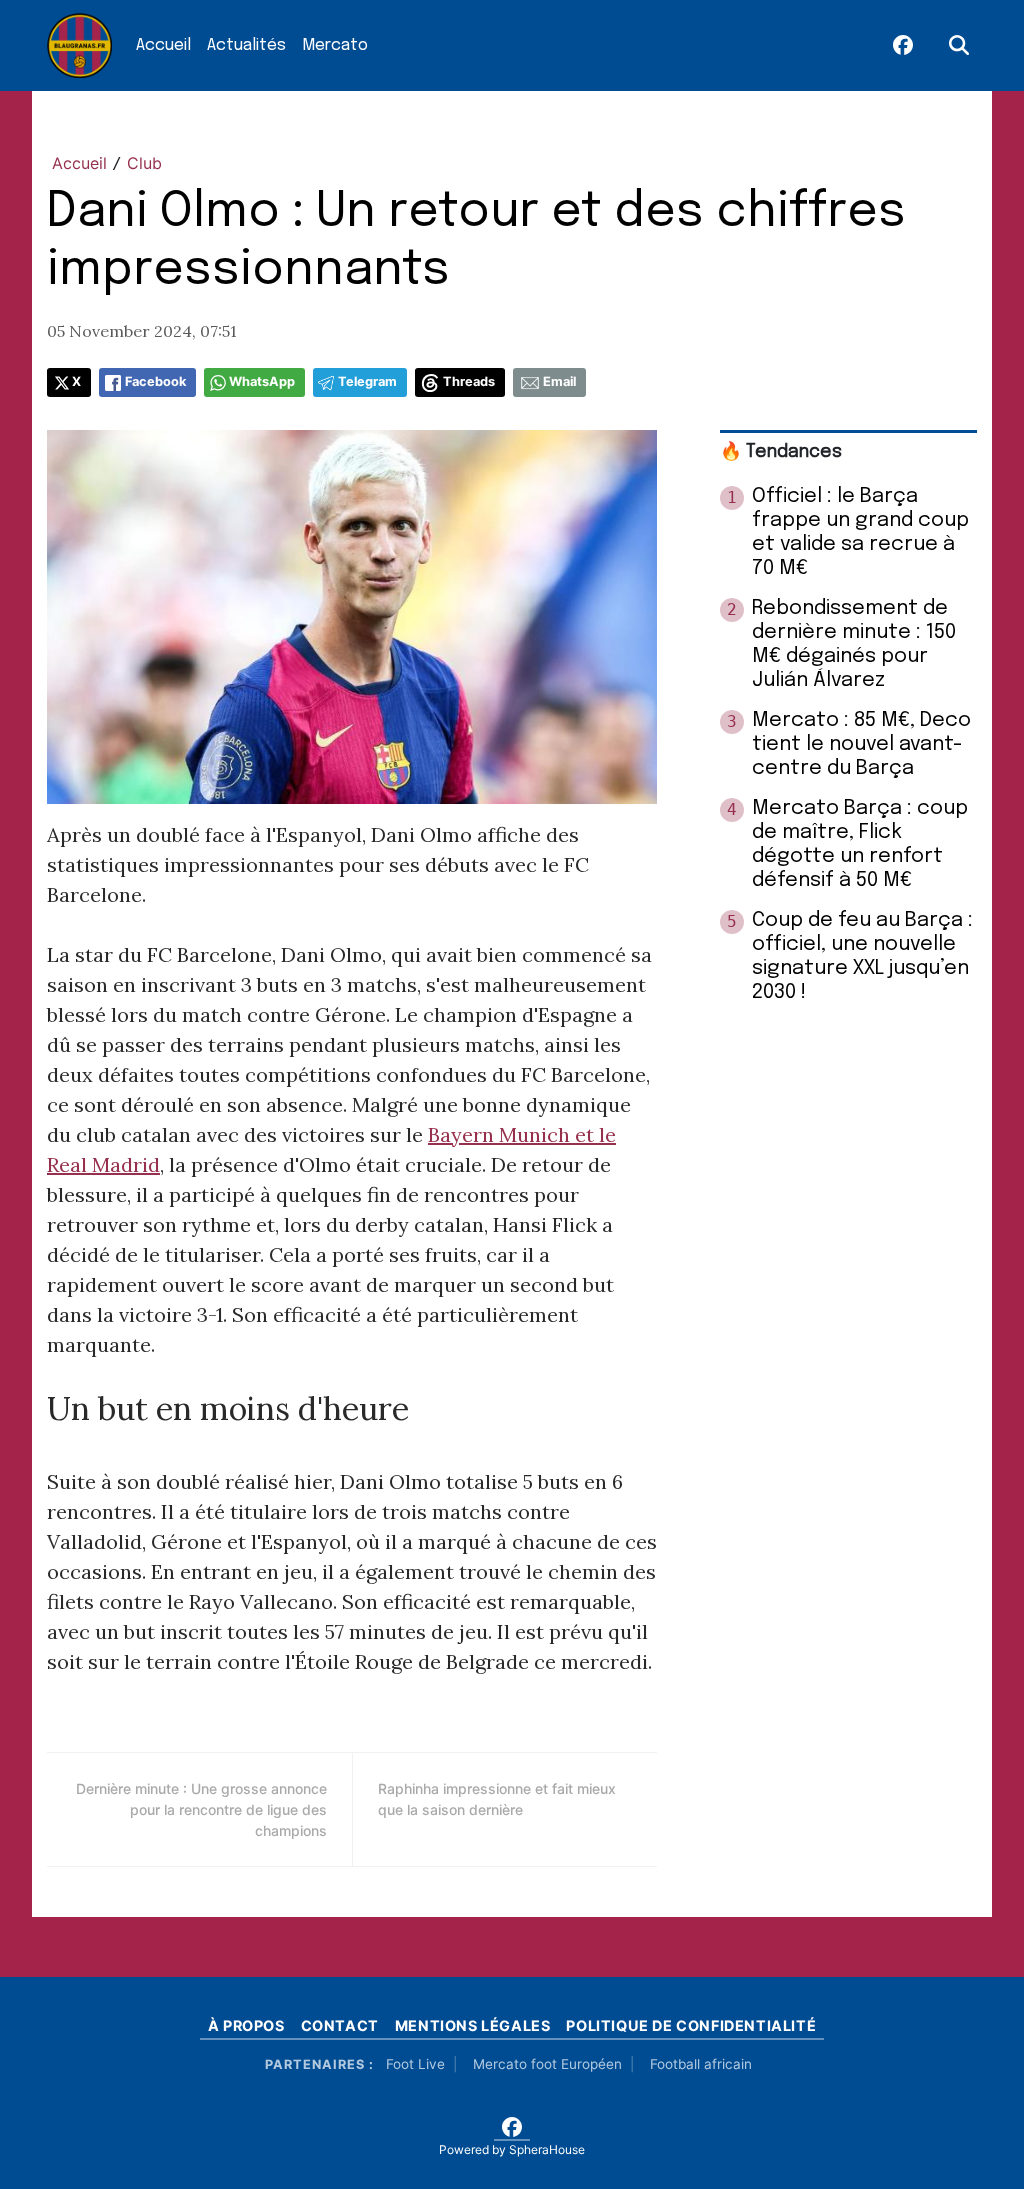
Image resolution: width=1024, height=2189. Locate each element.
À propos (246, 2025)
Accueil (163, 45)
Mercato (335, 45)
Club (144, 163)
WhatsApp (262, 381)
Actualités (246, 45)
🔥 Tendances (781, 452)
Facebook (155, 381)
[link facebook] (903, 46)
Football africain (701, 2064)
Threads (469, 381)
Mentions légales (473, 2025)
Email (559, 381)
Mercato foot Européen (547, 2064)
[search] (959, 46)
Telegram (367, 381)
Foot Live (415, 2064)
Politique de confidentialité (691, 2025)
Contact (340, 2025)
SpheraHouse (547, 2149)
